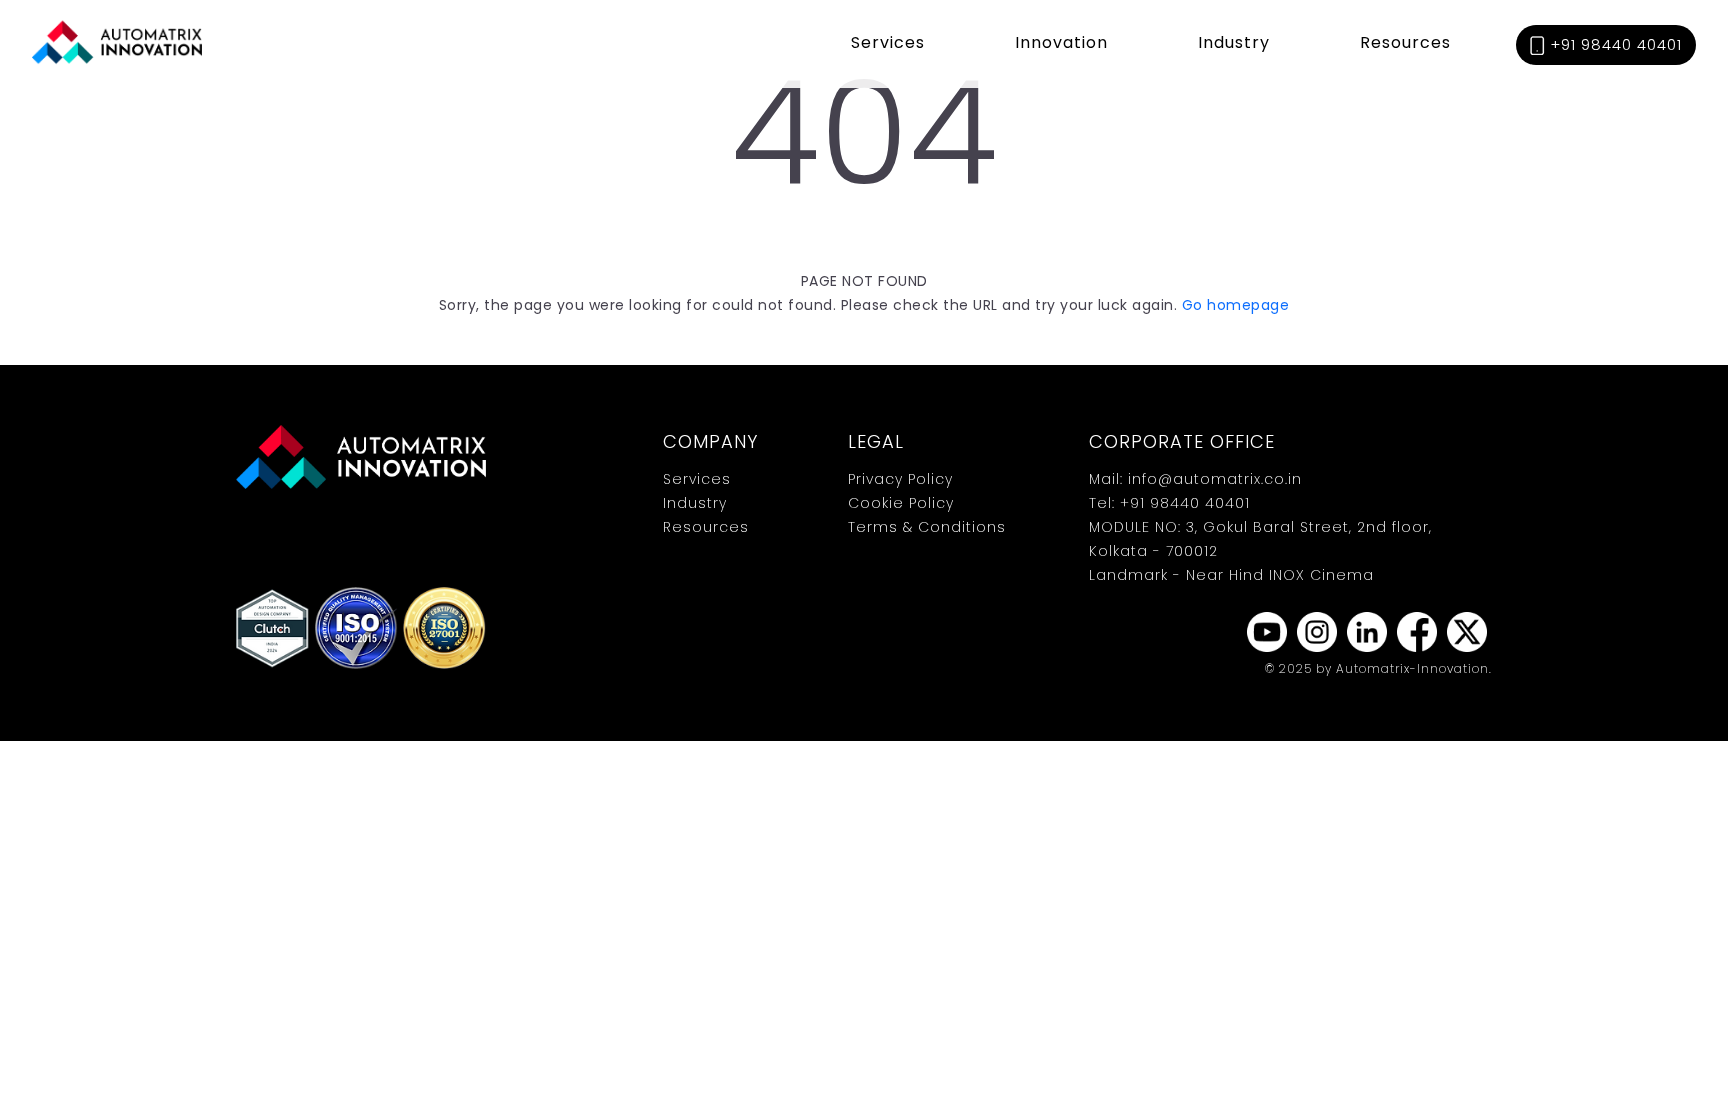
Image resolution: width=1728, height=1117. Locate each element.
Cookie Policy (901, 503)
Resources (1405, 42)
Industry (1234, 42)
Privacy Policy (900, 479)
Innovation (1061, 42)
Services (888, 42)
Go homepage (1236, 305)
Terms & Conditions (927, 527)
